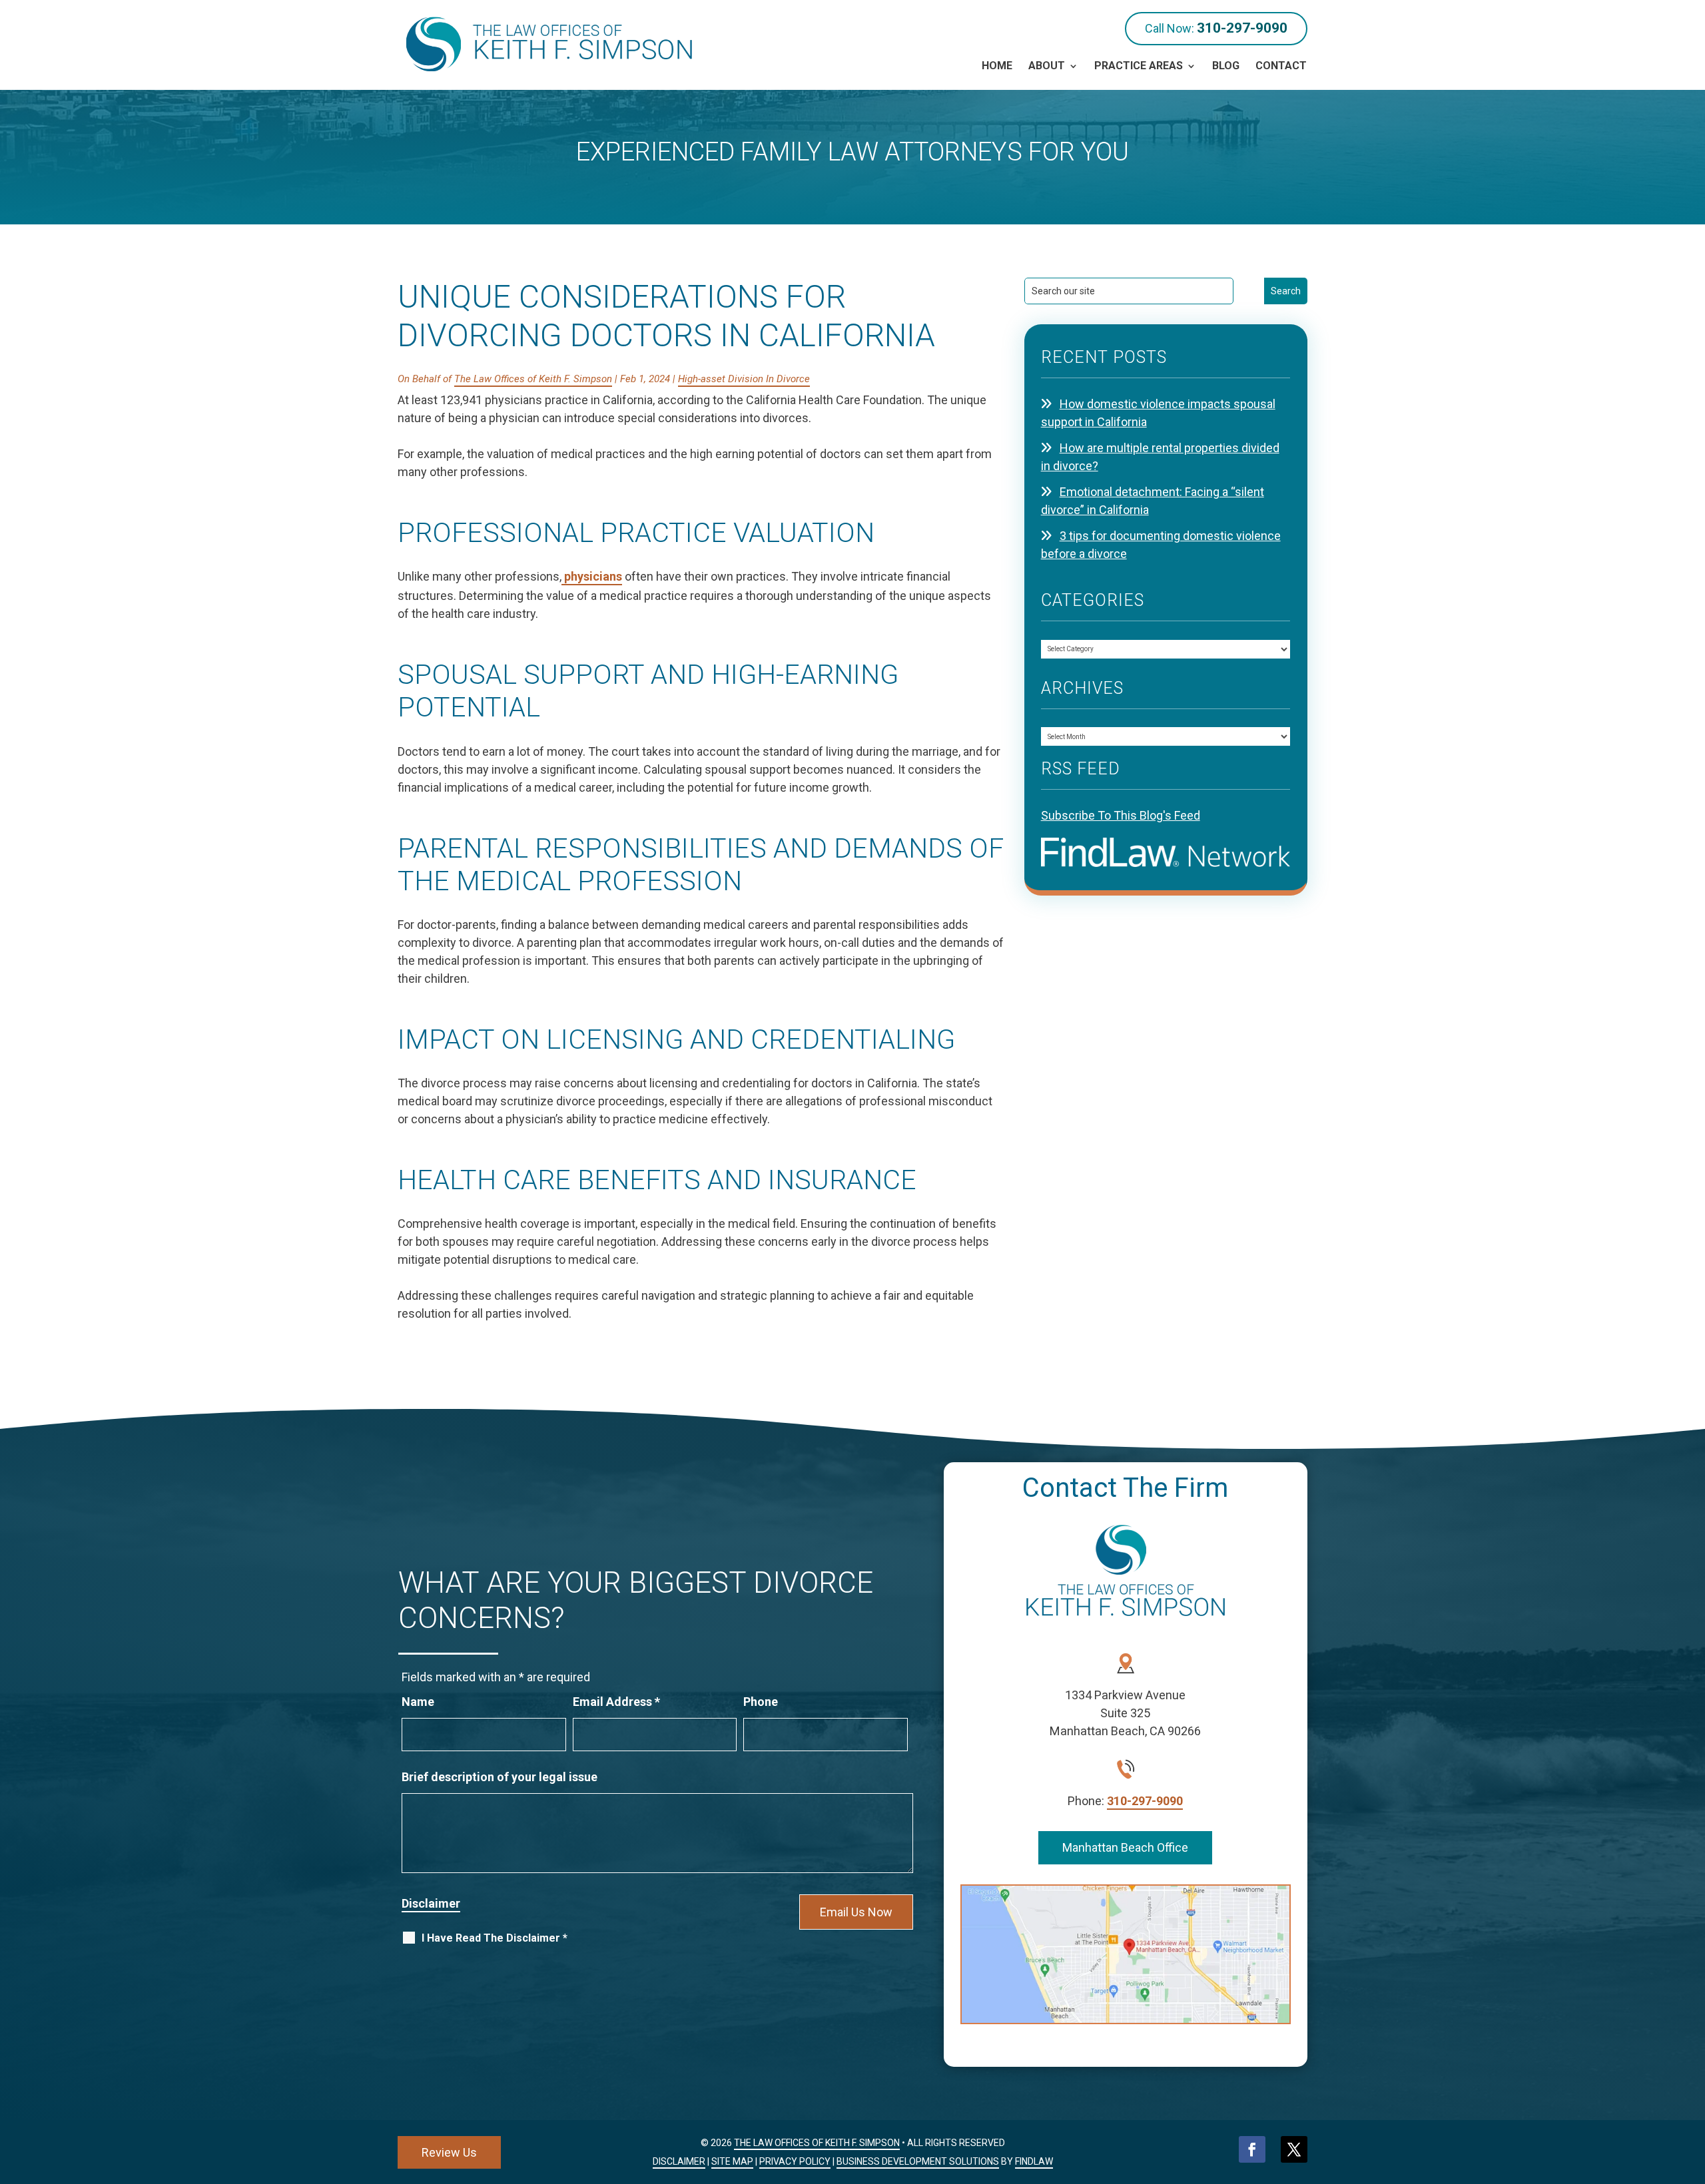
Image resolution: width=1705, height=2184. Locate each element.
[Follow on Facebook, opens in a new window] (1252, 2149)
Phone (761, 1702)
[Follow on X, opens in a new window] (1294, 2149)
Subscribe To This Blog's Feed (1121, 815)
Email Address (616, 1702)
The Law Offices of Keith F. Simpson (533, 379)
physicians (592, 576)
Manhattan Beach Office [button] (1125, 1847)
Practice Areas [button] (1139, 66)
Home (997, 66)
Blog (1226, 66)
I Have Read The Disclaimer (495, 1938)
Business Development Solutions (918, 2161)
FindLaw (1034, 2161)
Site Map (732, 2161)
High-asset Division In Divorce (744, 379)
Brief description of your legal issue (500, 1777)
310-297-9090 (1242, 28)
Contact (1281, 66)
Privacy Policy (795, 2161)
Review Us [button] (449, 2152)
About (1047, 66)
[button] (1692, 2087)
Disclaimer (431, 1903)
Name (418, 1702)
